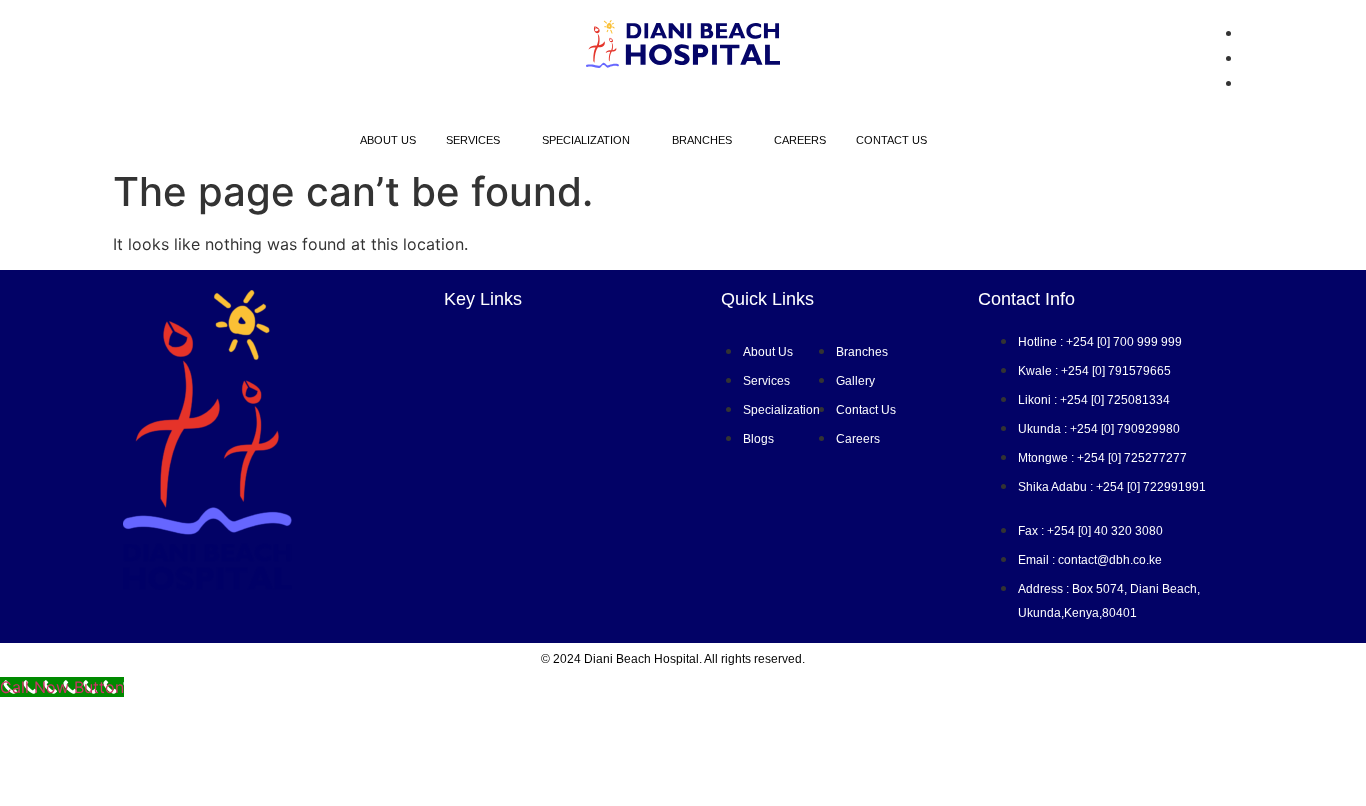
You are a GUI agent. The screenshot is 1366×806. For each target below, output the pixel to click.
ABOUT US (388, 140)
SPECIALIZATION (586, 140)
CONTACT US (891, 140)
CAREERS (800, 140)
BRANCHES (702, 140)
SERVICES (473, 140)
